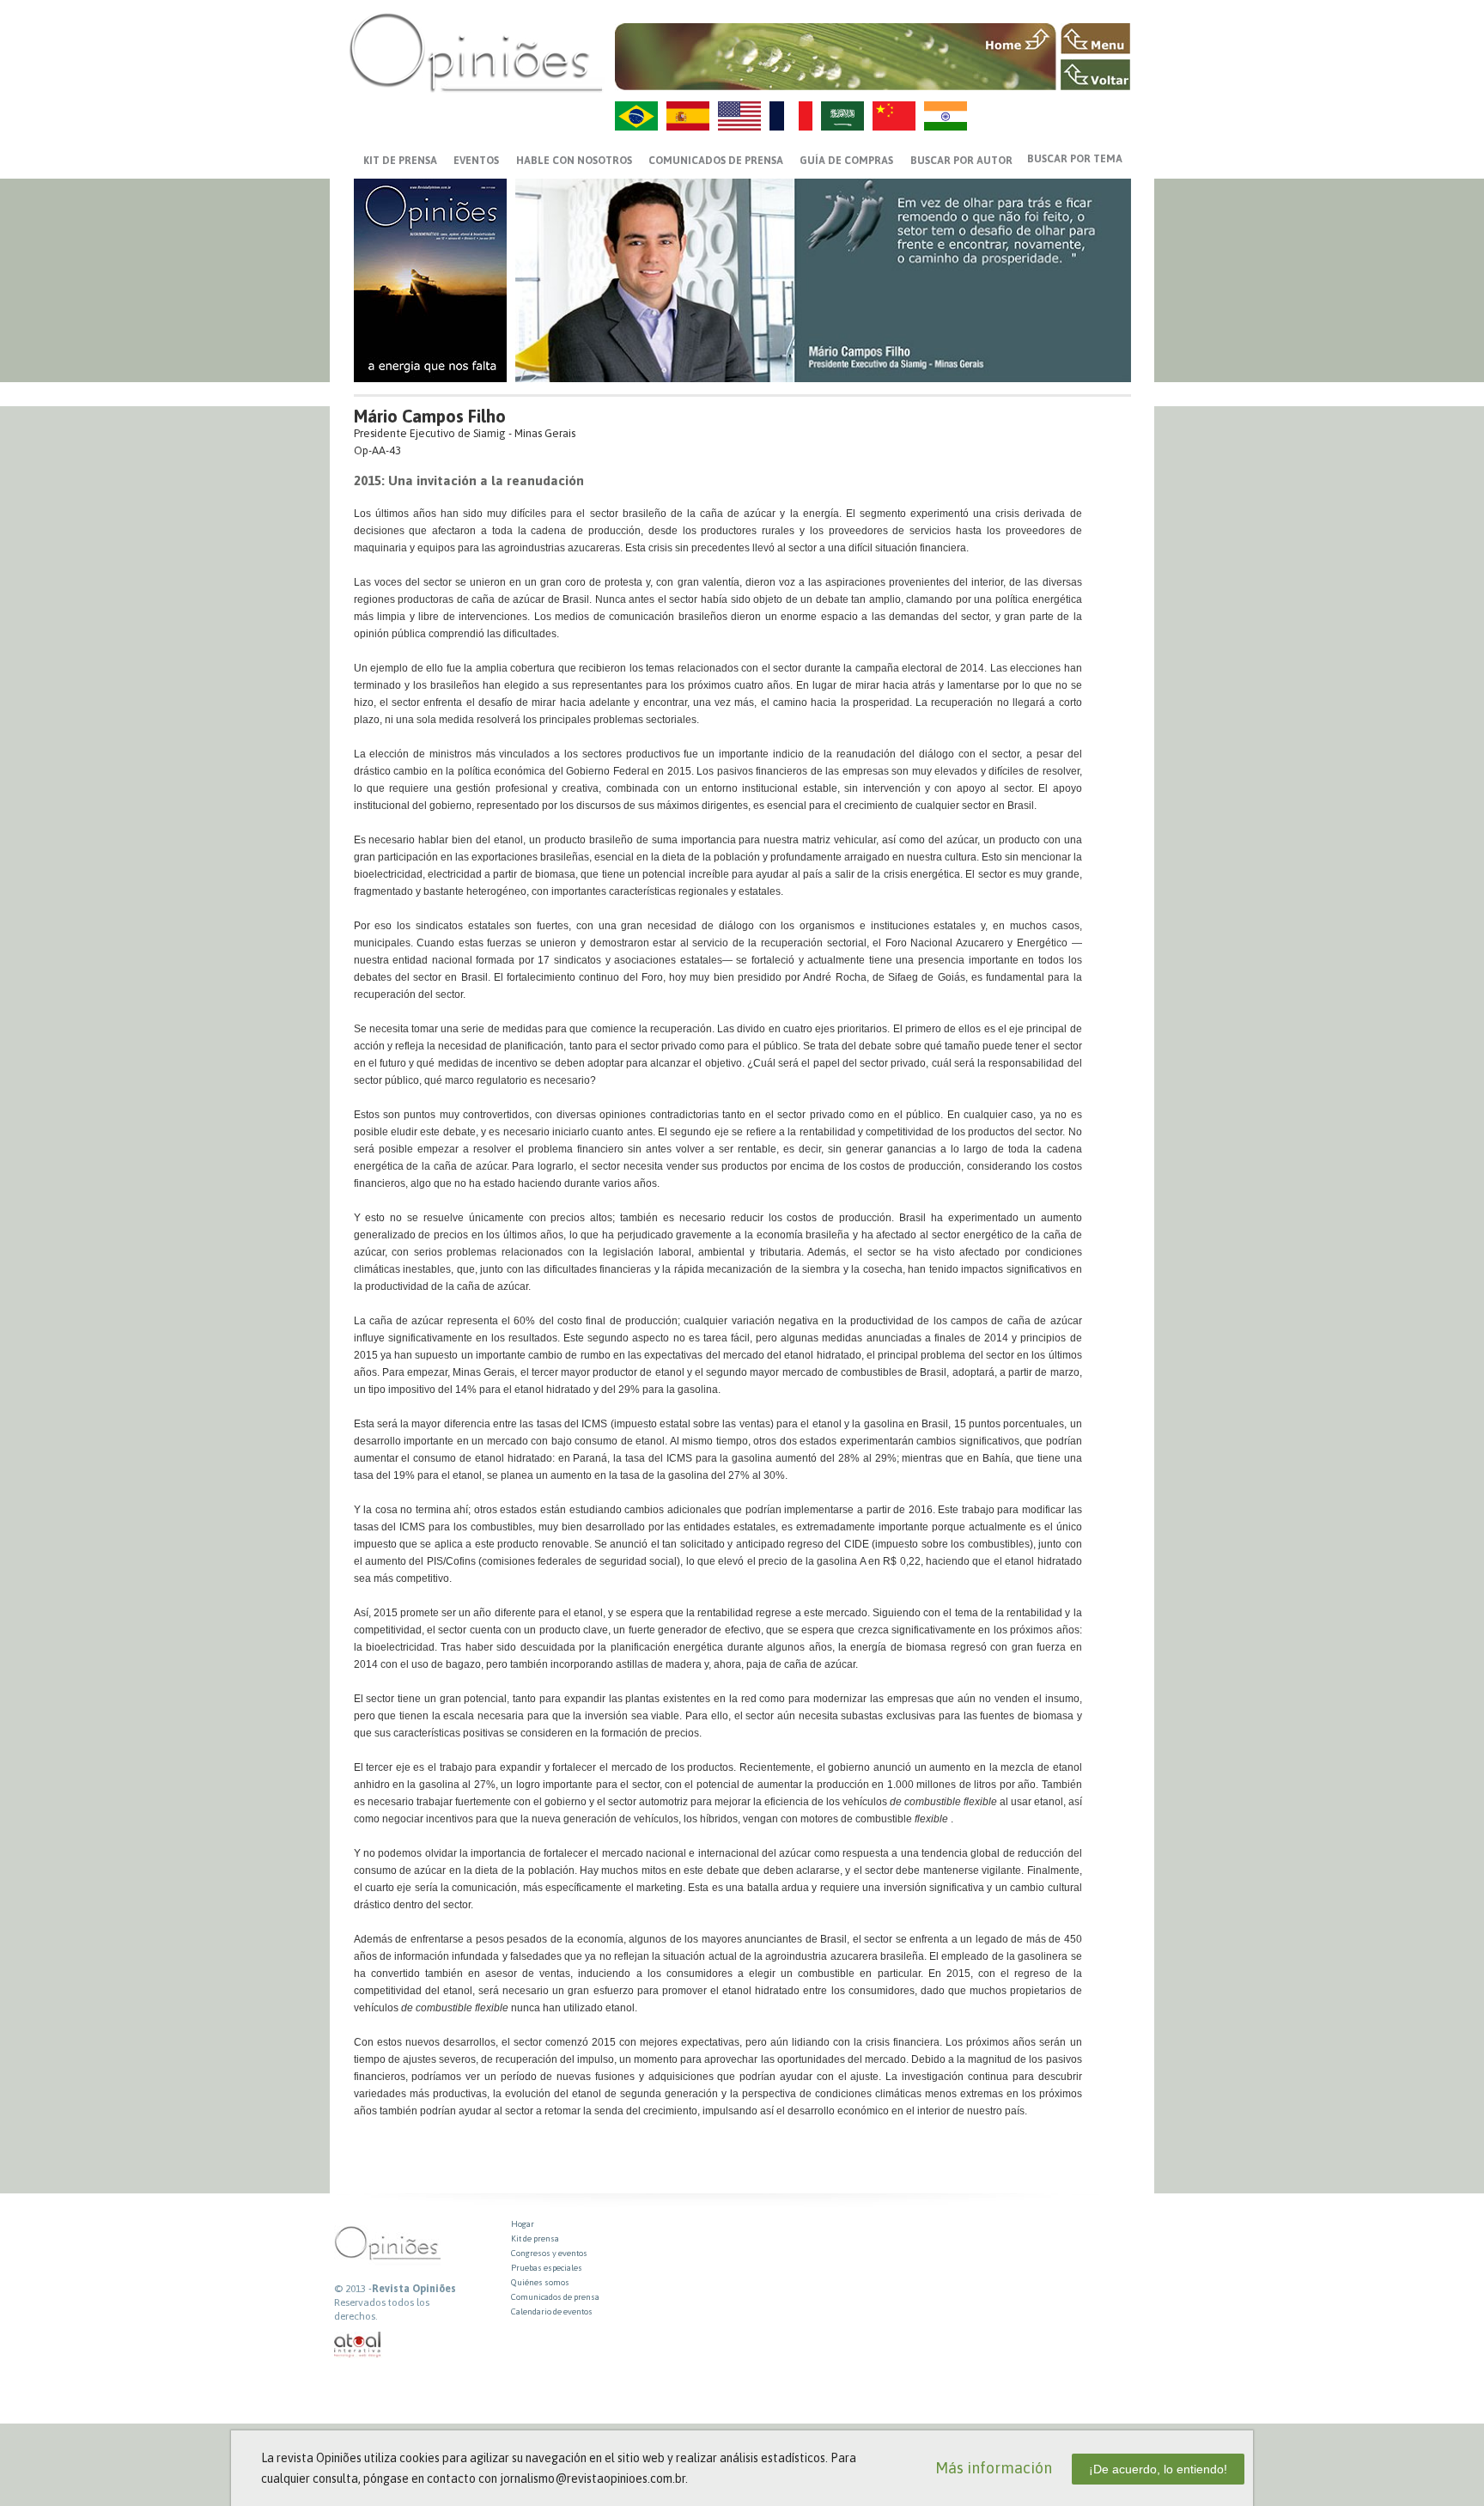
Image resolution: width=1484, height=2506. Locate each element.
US (739, 116)
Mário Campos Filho (430, 416)
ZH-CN (894, 116)
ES (688, 116)
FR (791, 116)
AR (842, 116)
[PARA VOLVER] (1095, 75)
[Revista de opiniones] (476, 52)
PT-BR (636, 116)
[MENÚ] (1095, 39)
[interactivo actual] (358, 2345)
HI (946, 116)
